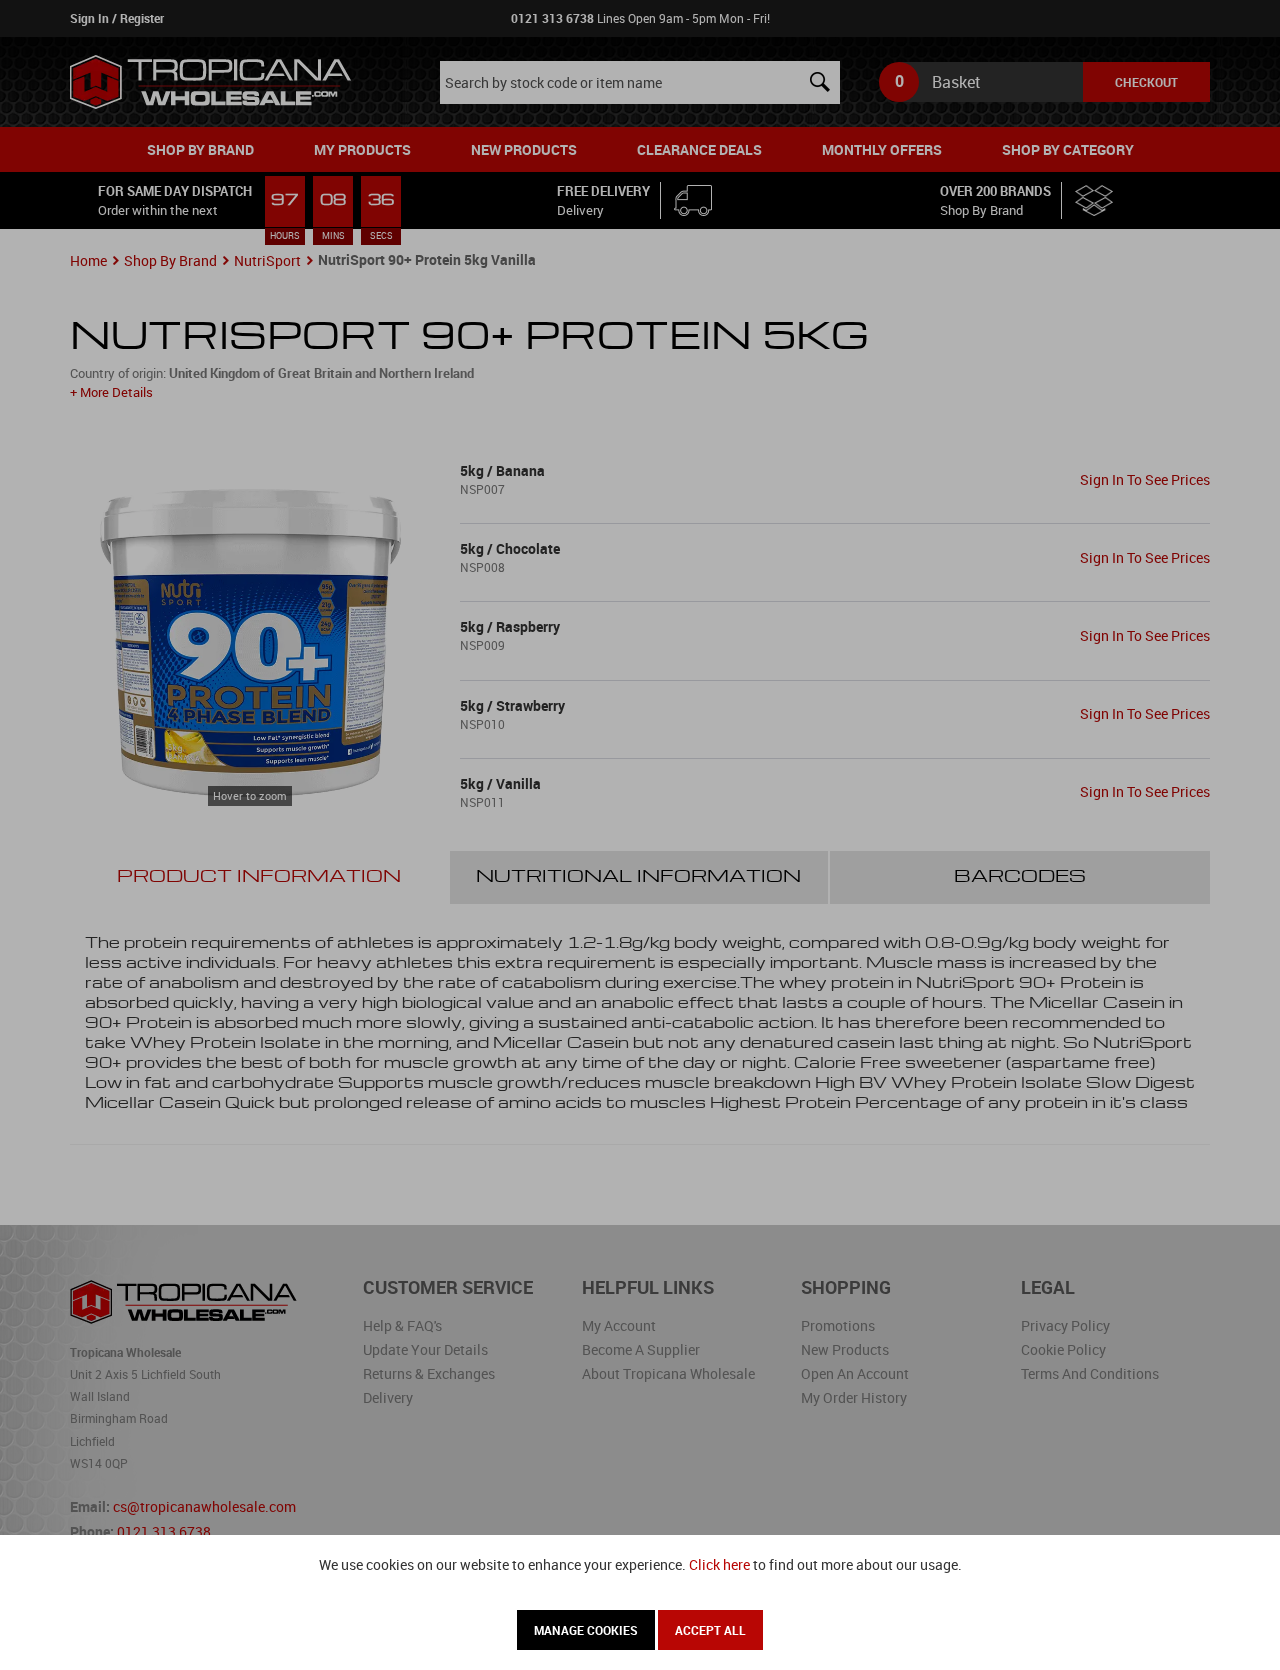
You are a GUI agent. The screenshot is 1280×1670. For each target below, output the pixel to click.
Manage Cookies (586, 1630)
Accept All (710, 1630)
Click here (719, 1564)
